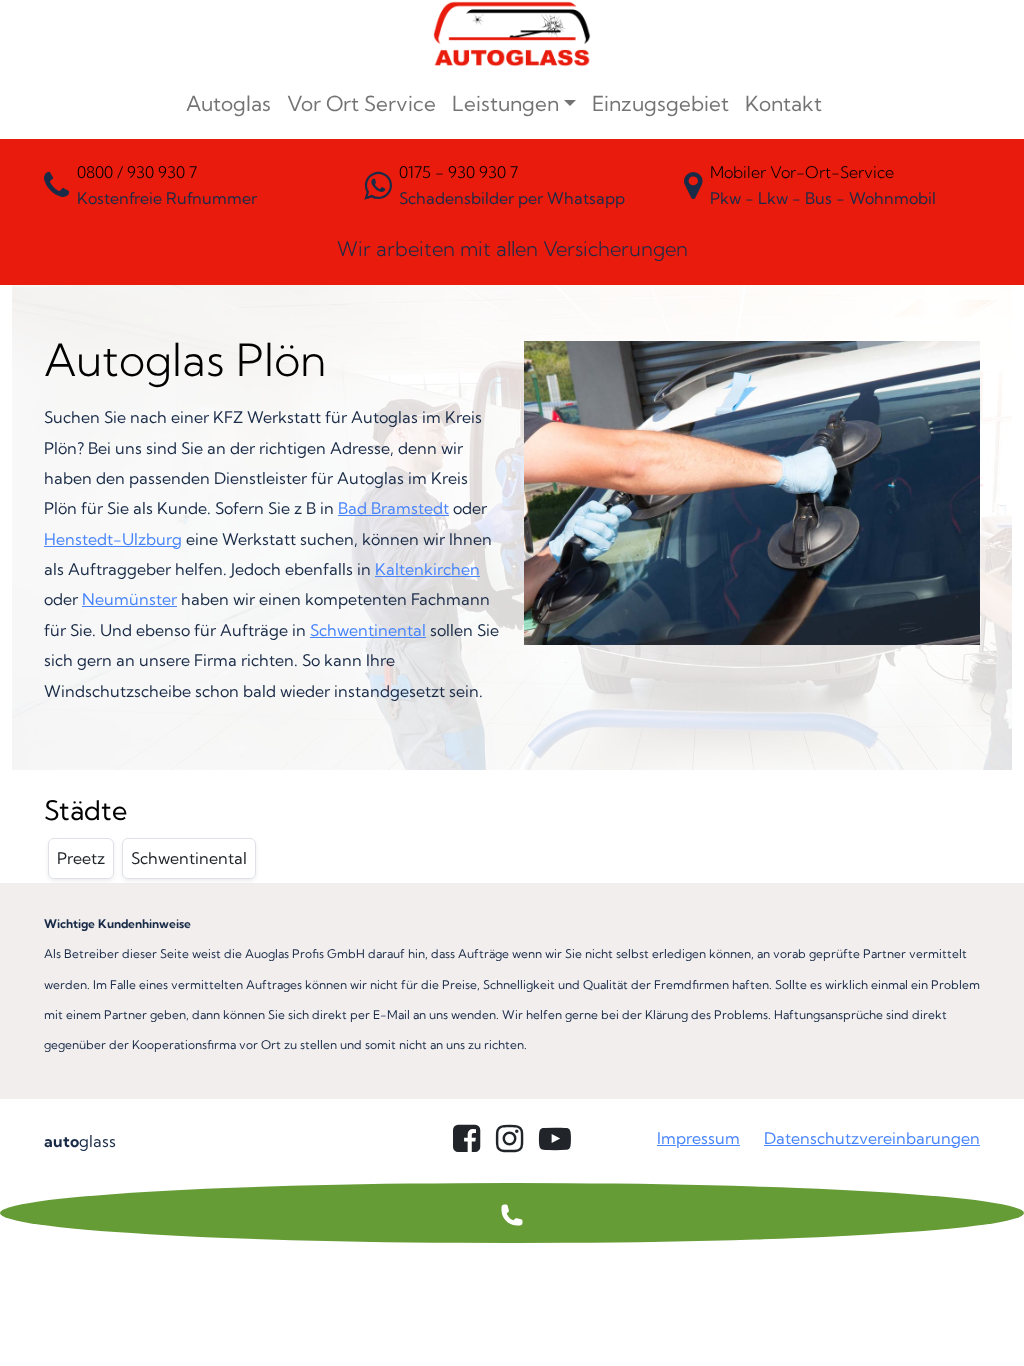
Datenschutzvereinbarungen (872, 1138)
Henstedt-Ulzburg (113, 539)
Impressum (698, 1138)
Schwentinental (368, 630)
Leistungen (505, 103)
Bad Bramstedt (393, 508)
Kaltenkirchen (427, 569)
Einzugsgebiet (660, 103)
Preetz (81, 858)
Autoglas (228, 103)
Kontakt (783, 103)
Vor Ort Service (361, 103)
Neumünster (129, 599)
